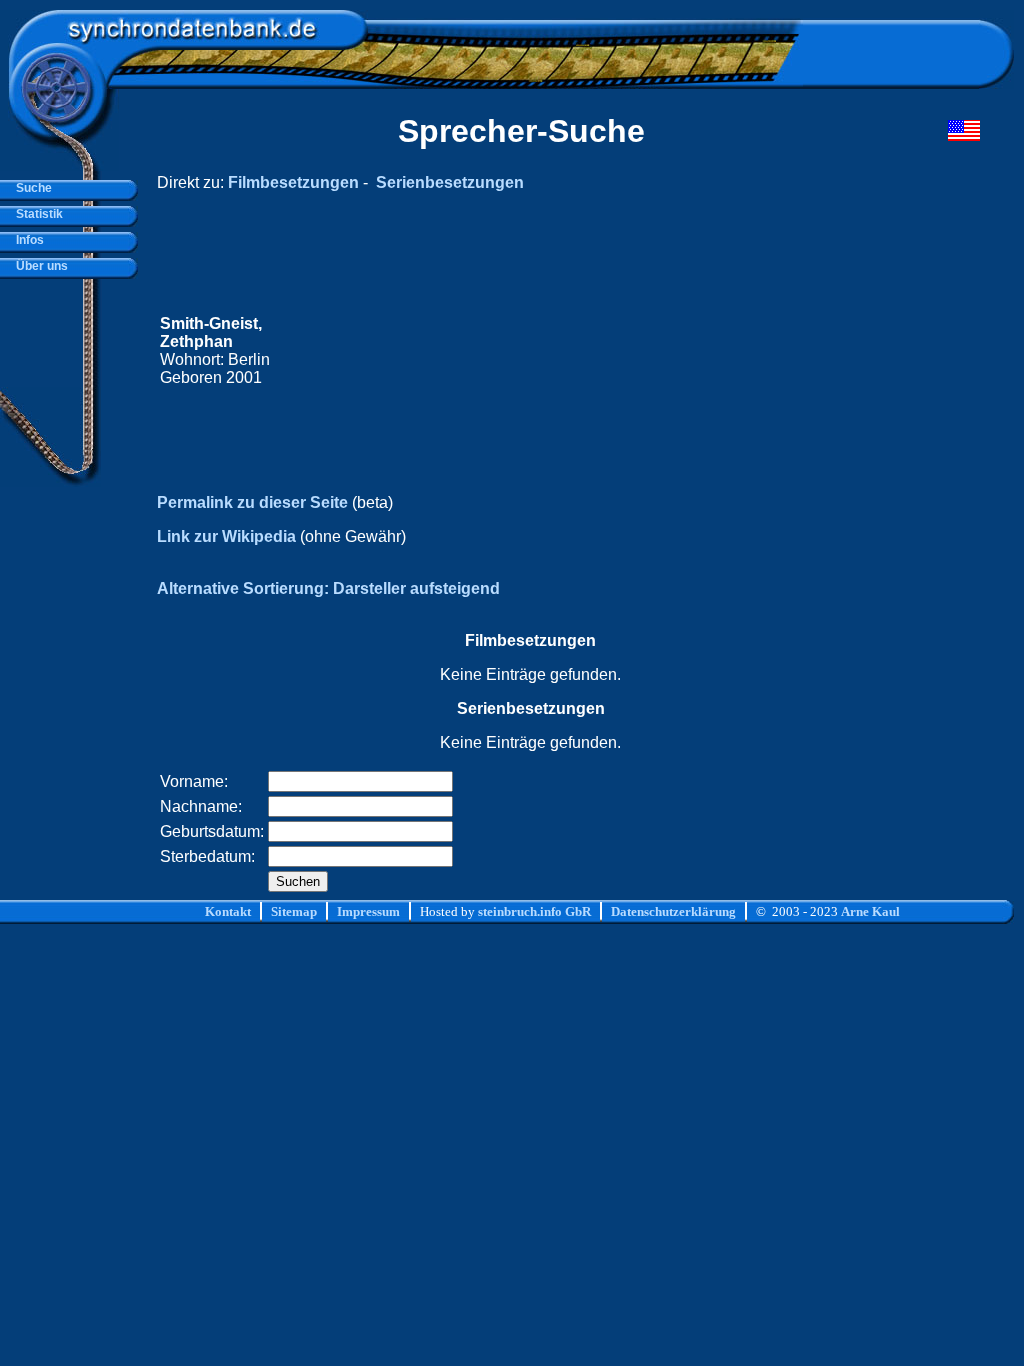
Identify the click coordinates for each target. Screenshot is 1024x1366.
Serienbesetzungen (450, 182)
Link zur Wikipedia (226, 536)
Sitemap (294, 911)
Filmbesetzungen (293, 182)
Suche (31, 188)
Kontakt (228, 911)
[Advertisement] (601, 351)
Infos (27, 240)
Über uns (39, 266)
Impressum (368, 911)
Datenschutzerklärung (673, 911)
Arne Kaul (870, 911)
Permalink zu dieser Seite (252, 502)
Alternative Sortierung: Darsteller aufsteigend (328, 588)
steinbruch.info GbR (534, 911)
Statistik (36, 214)
